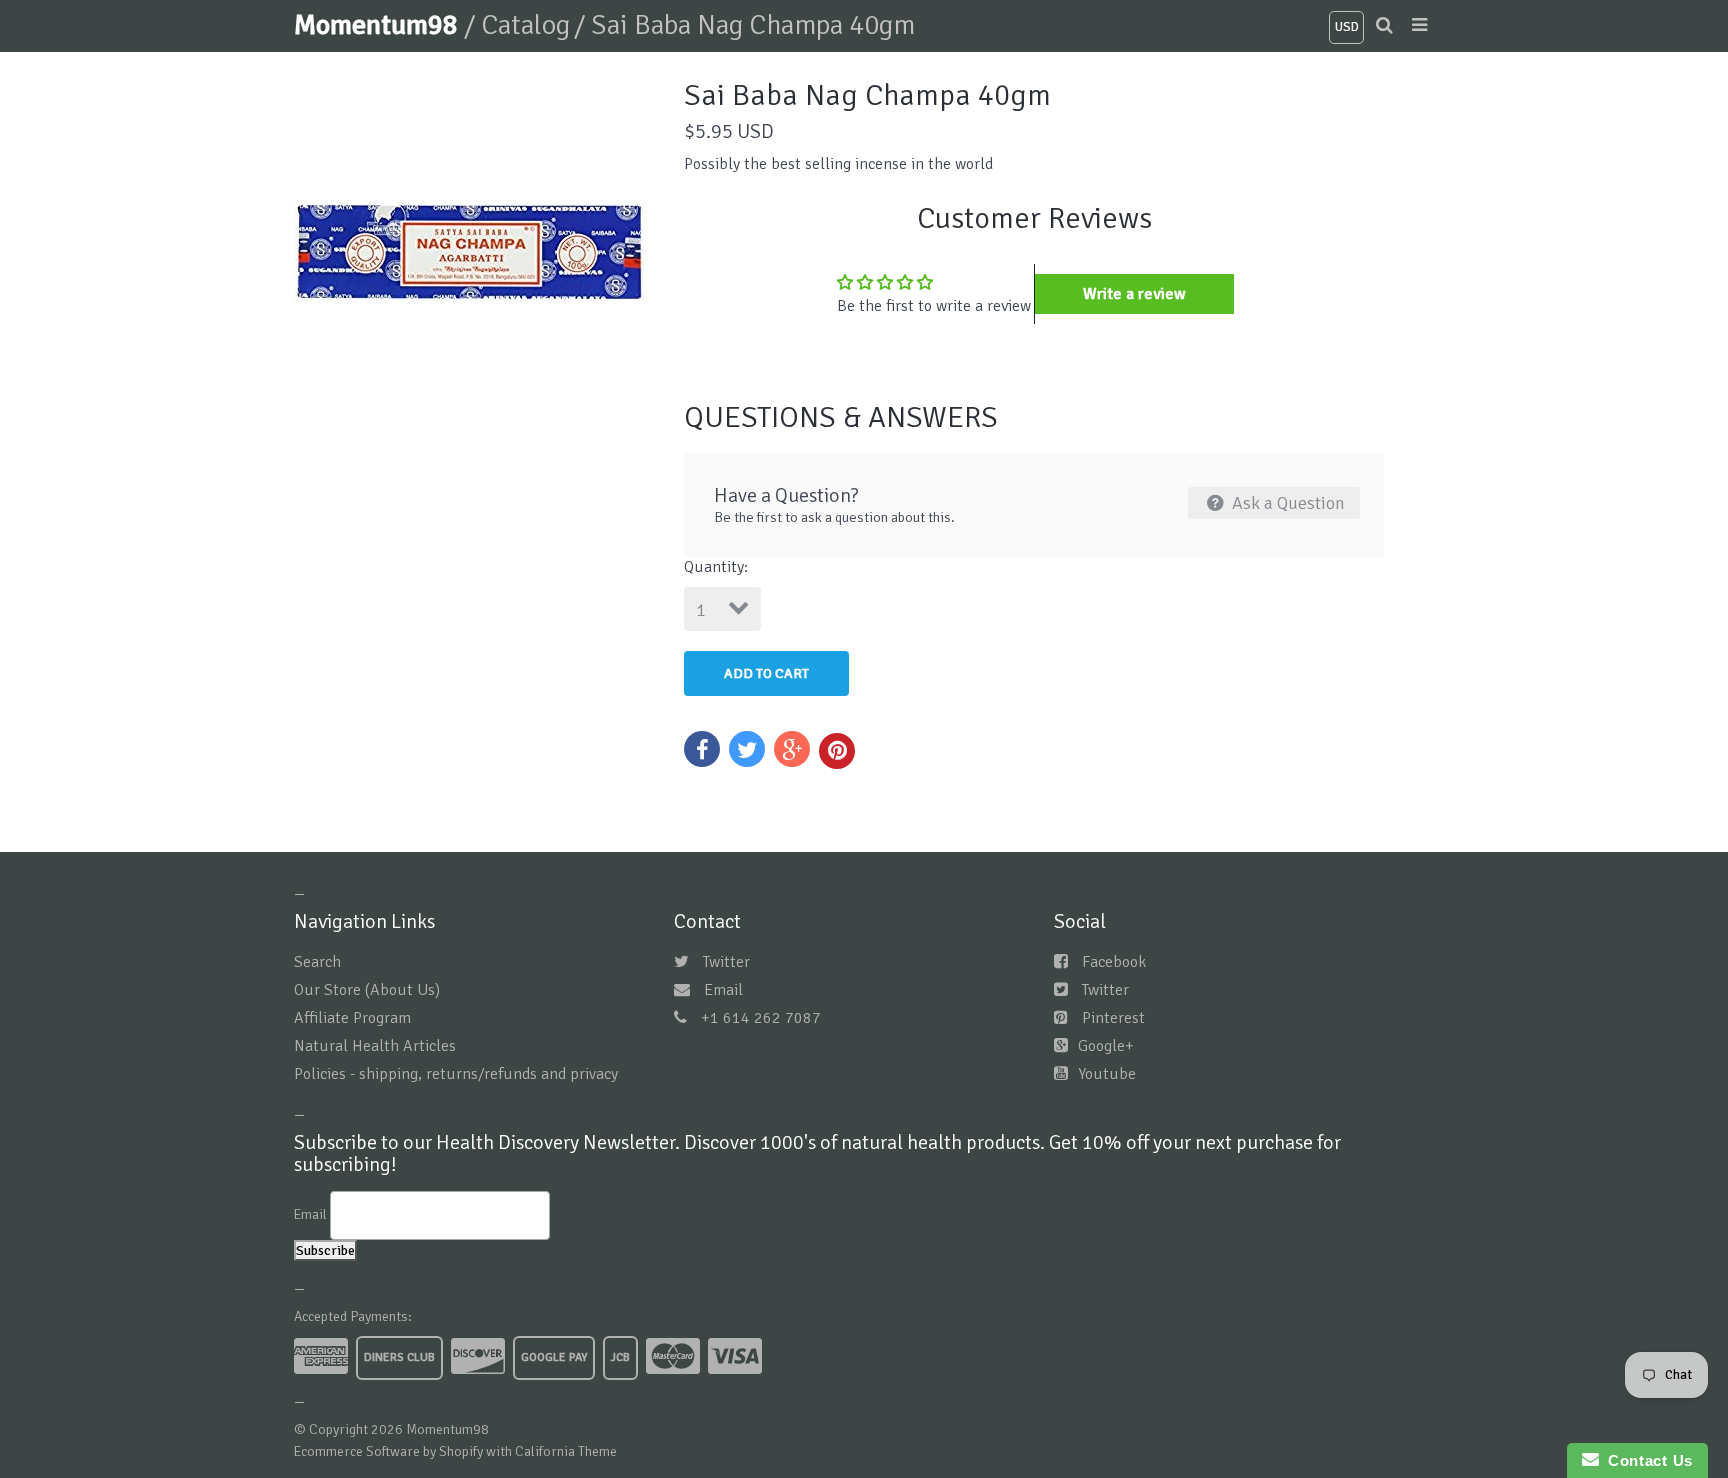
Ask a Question (1286, 503)
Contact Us (1646, 1460)
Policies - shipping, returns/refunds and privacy (456, 1074)
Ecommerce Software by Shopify (388, 1451)
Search (317, 962)
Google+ (1106, 1046)
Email (723, 990)
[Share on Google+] (792, 749)
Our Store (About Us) (367, 990)
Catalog (525, 25)
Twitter (726, 962)
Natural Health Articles (375, 1046)
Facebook (1114, 962)
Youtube (1107, 1074)
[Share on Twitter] (747, 749)
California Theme (566, 1451)
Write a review (1134, 294)
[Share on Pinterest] (837, 751)
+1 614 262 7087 (761, 1018)
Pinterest (1113, 1018)
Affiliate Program (352, 1018)
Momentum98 (379, 25)
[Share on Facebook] (702, 749)
